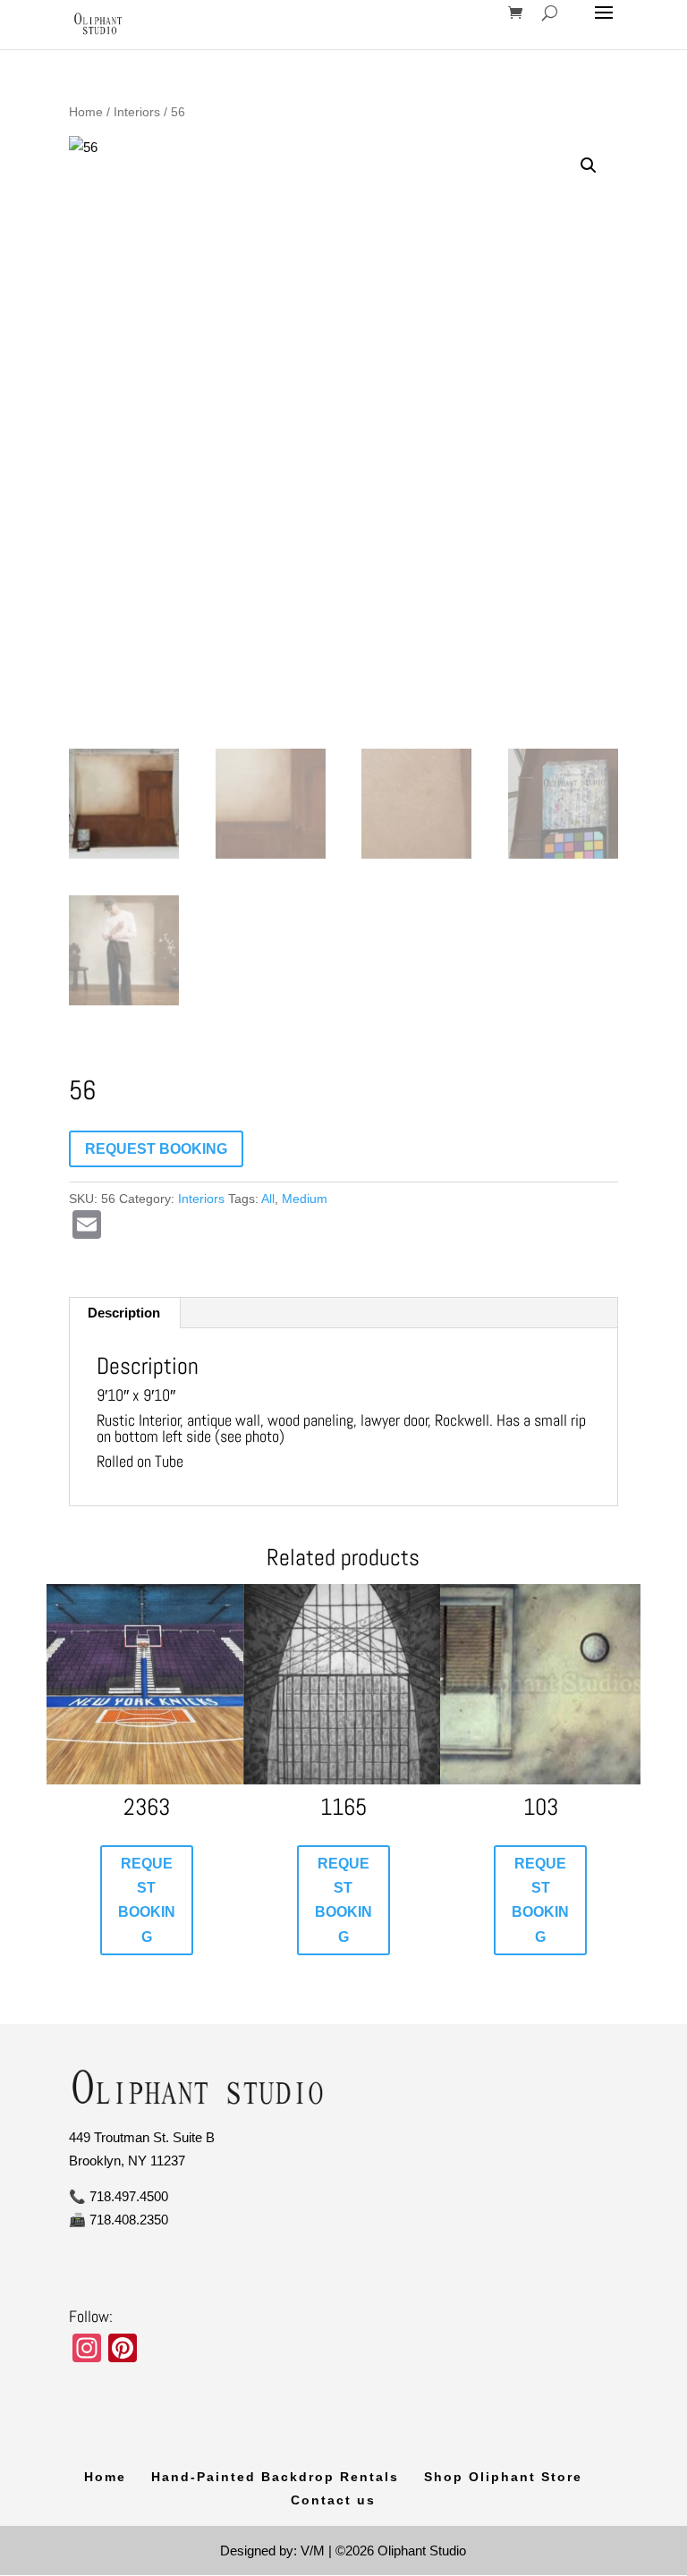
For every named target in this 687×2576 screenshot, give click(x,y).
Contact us (333, 2500)
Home (86, 112)
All (268, 1199)
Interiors (137, 112)
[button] (589, 165)
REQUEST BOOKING (156, 1149)
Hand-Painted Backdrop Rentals (275, 2477)
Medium (305, 1199)
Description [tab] (124, 1313)
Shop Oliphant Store (503, 2477)
